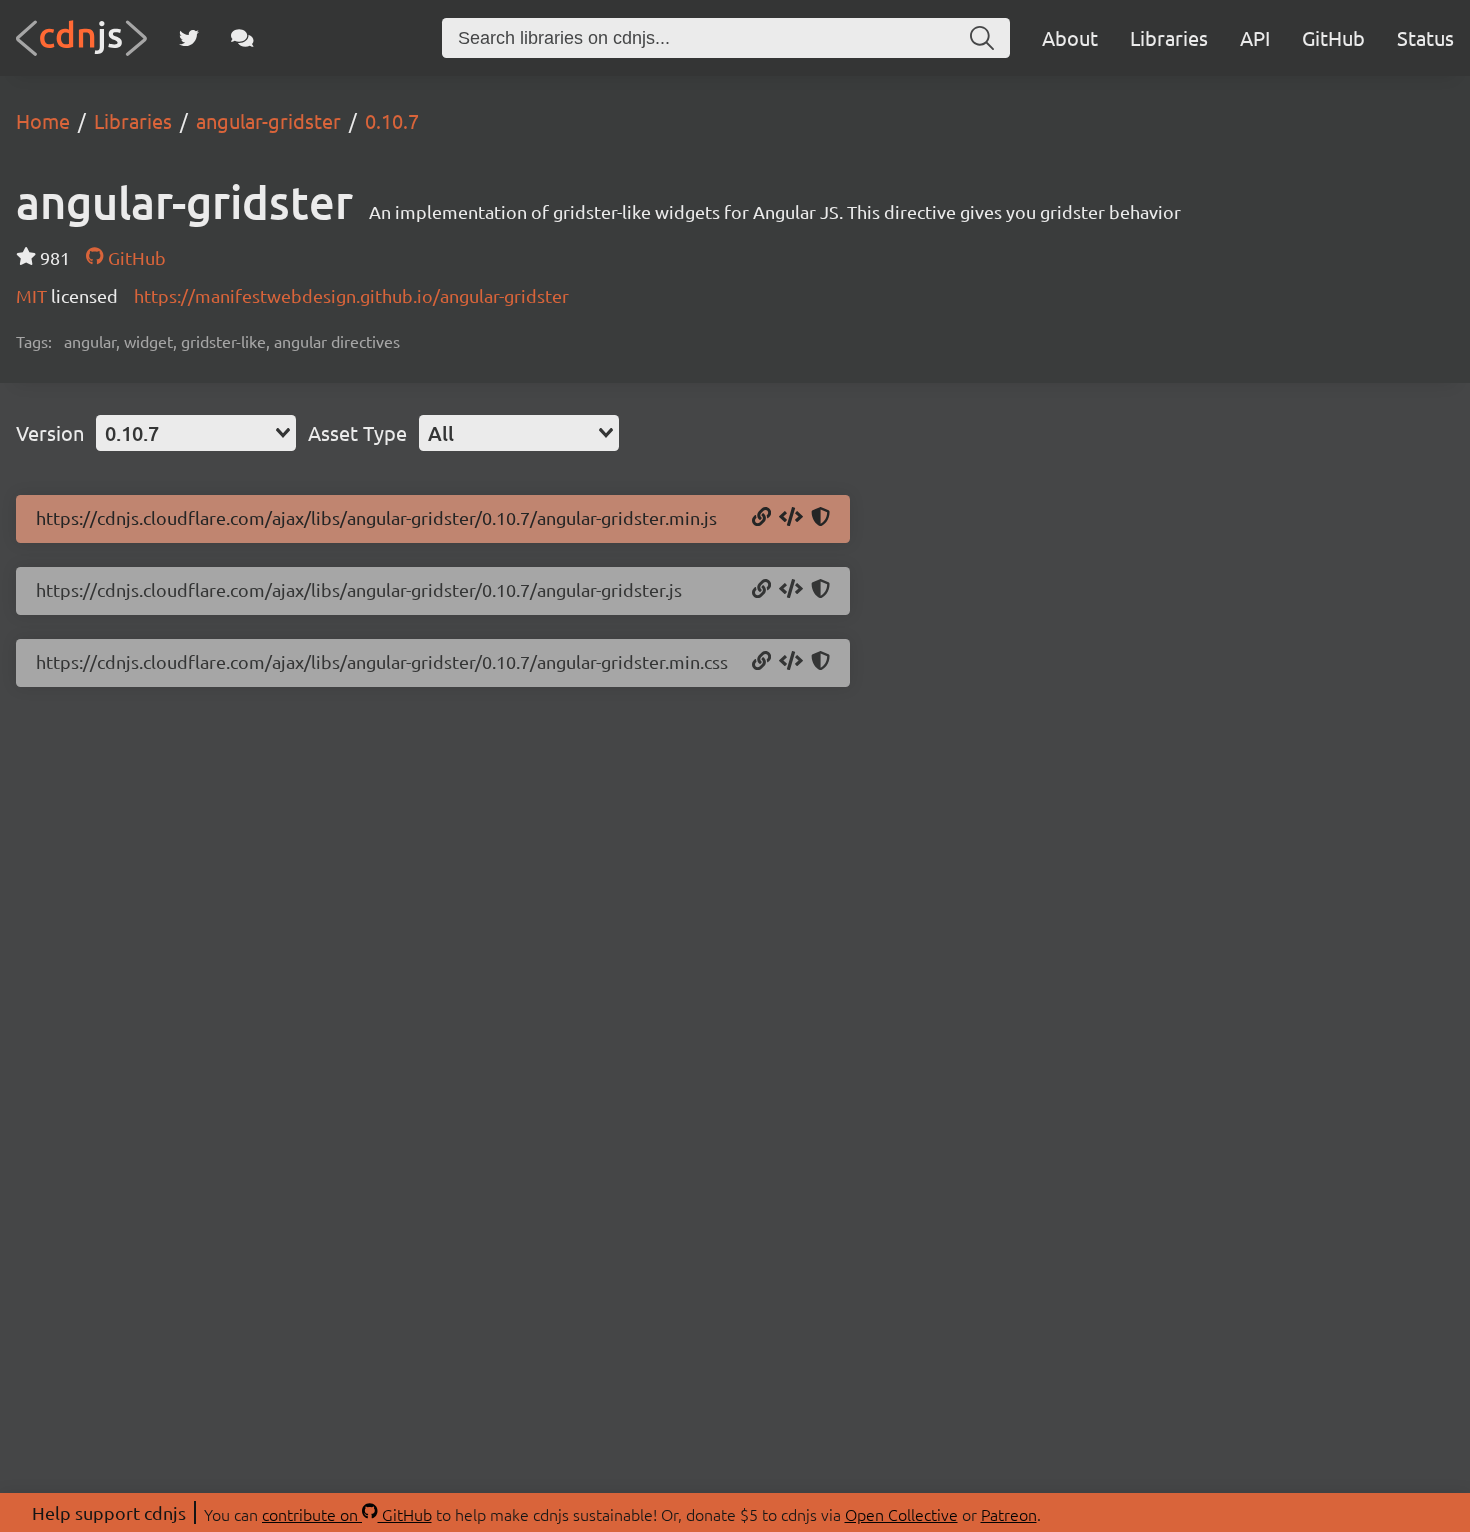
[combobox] (196, 433)
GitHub (1333, 37)
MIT (33, 295)
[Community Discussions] (242, 38)
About (1070, 37)
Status (1425, 37)
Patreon (1009, 1514)
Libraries (1169, 37)
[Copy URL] (761, 518)
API (1255, 37)
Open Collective (901, 1514)
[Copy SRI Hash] (820, 518)
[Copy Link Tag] (791, 662)
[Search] (982, 38)
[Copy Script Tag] (791, 518)
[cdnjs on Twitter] (189, 38)
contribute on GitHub (347, 1514)
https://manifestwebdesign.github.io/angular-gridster (351, 295)
